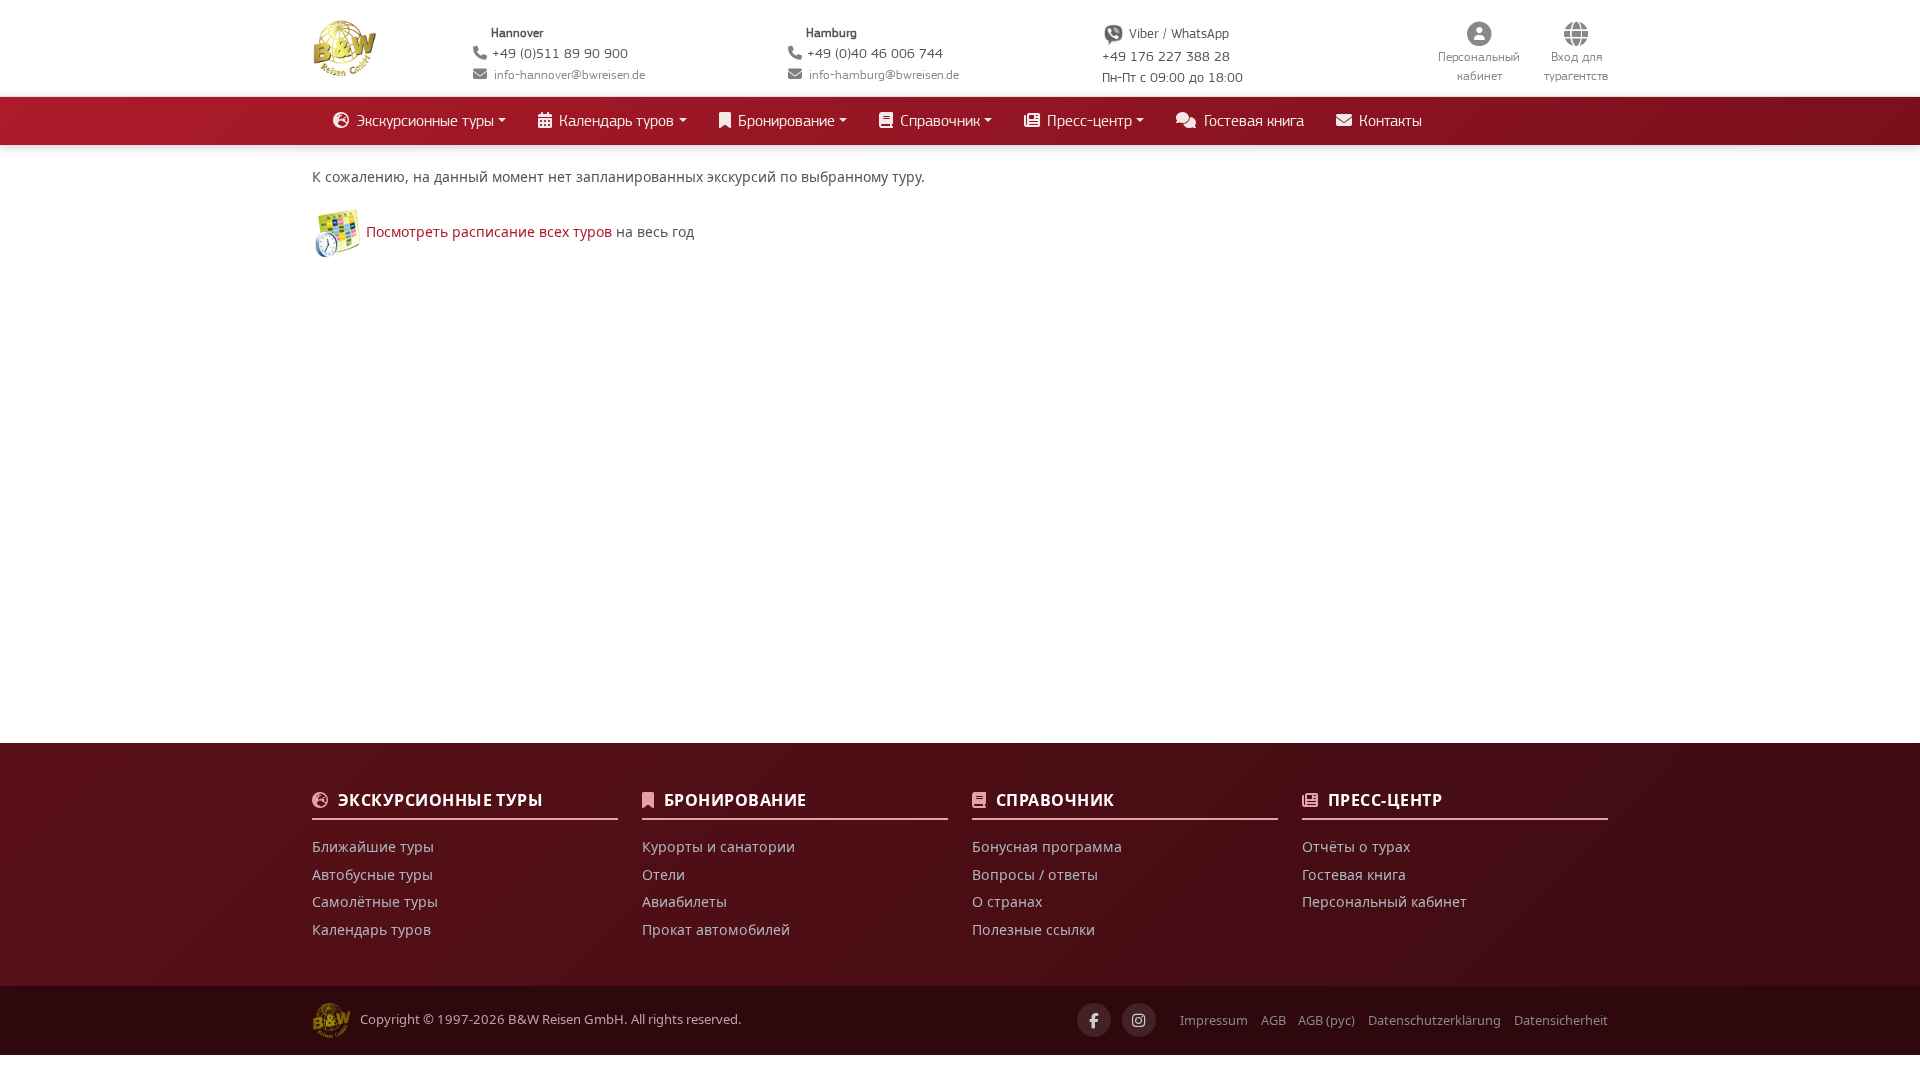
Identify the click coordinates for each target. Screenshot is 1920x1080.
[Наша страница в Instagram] (1139, 1020)
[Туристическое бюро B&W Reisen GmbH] (344, 46)
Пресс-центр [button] (1087, 121)
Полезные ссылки (1033, 929)
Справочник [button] (938, 121)
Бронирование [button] (784, 121)
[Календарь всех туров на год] (337, 231)
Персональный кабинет (1384, 901)
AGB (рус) (1326, 1020)
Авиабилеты (684, 901)
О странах (1007, 901)
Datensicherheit (1561, 1020)
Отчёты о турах (1356, 846)
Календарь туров (371, 929)
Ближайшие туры (373, 846)
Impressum (1214, 1020)
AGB (1273, 1020)
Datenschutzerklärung (1434, 1020)
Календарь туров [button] (614, 121)
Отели (663, 874)
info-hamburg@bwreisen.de (884, 74)
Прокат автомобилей (716, 929)
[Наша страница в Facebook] (1094, 1020)
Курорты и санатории (718, 846)
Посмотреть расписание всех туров (489, 231)
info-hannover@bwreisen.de (569, 74)
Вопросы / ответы (1035, 874)
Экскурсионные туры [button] (423, 121)
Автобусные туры (372, 874)
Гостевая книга (1252, 121)
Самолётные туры (375, 901)
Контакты (1388, 121)
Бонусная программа (1047, 846)
